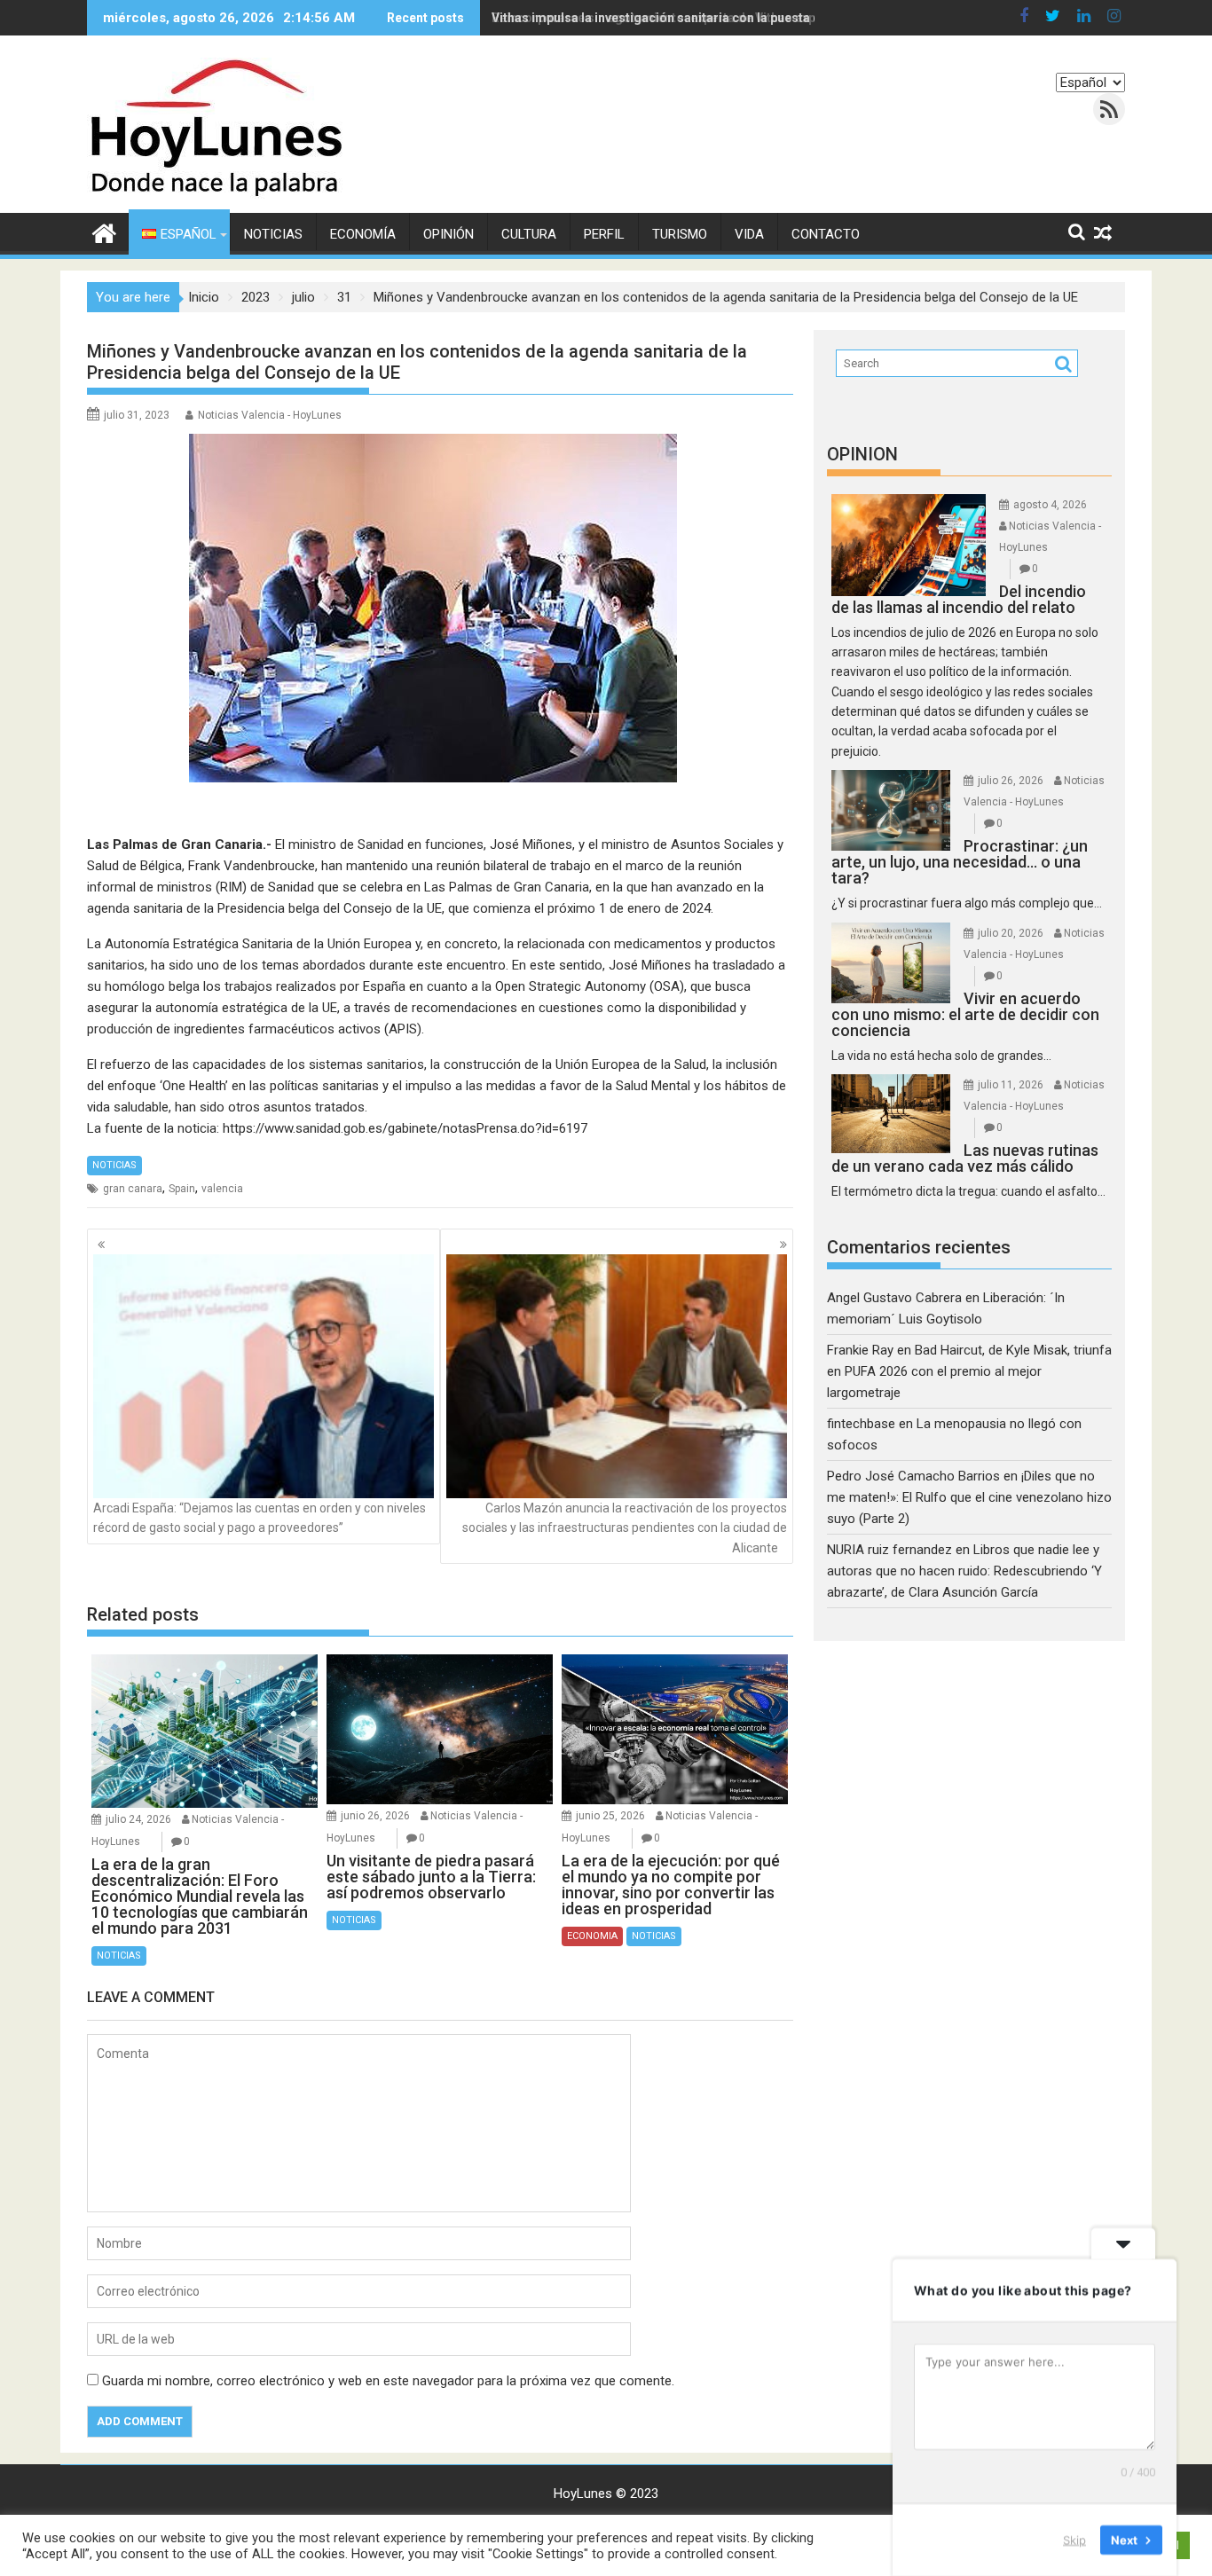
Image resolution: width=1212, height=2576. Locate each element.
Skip (1074, 2540)
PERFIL (604, 234)
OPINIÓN (449, 234)
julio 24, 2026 (138, 1819)
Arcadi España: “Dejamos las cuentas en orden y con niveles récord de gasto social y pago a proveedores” (260, 1518)
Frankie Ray (860, 1350)
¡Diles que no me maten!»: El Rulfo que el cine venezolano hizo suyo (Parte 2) (969, 1497)
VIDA (749, 234)
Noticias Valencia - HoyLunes (270, 415)
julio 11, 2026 (1011, 1085)
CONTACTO (826, 234)
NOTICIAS (273, 234)
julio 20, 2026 (1011, 933)
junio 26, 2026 (375, 1816)
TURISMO (680, 234)
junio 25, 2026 (610, 1816)
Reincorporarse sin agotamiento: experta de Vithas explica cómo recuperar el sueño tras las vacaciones (798, 18)
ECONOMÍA (363, 234)
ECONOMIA (592, 1936)
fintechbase (861, 1424)
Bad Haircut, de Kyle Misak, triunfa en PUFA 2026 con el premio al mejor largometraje (969, 1371)
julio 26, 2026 (1011, 781)
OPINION (862, 454)
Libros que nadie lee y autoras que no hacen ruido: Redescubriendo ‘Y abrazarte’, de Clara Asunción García (964, 1571)
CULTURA (529, 234)
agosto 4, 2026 (1050, 505)
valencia (222, 1189)
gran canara (133, 1189)
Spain (182, 1189)
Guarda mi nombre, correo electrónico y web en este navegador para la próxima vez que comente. (388, 2381)
